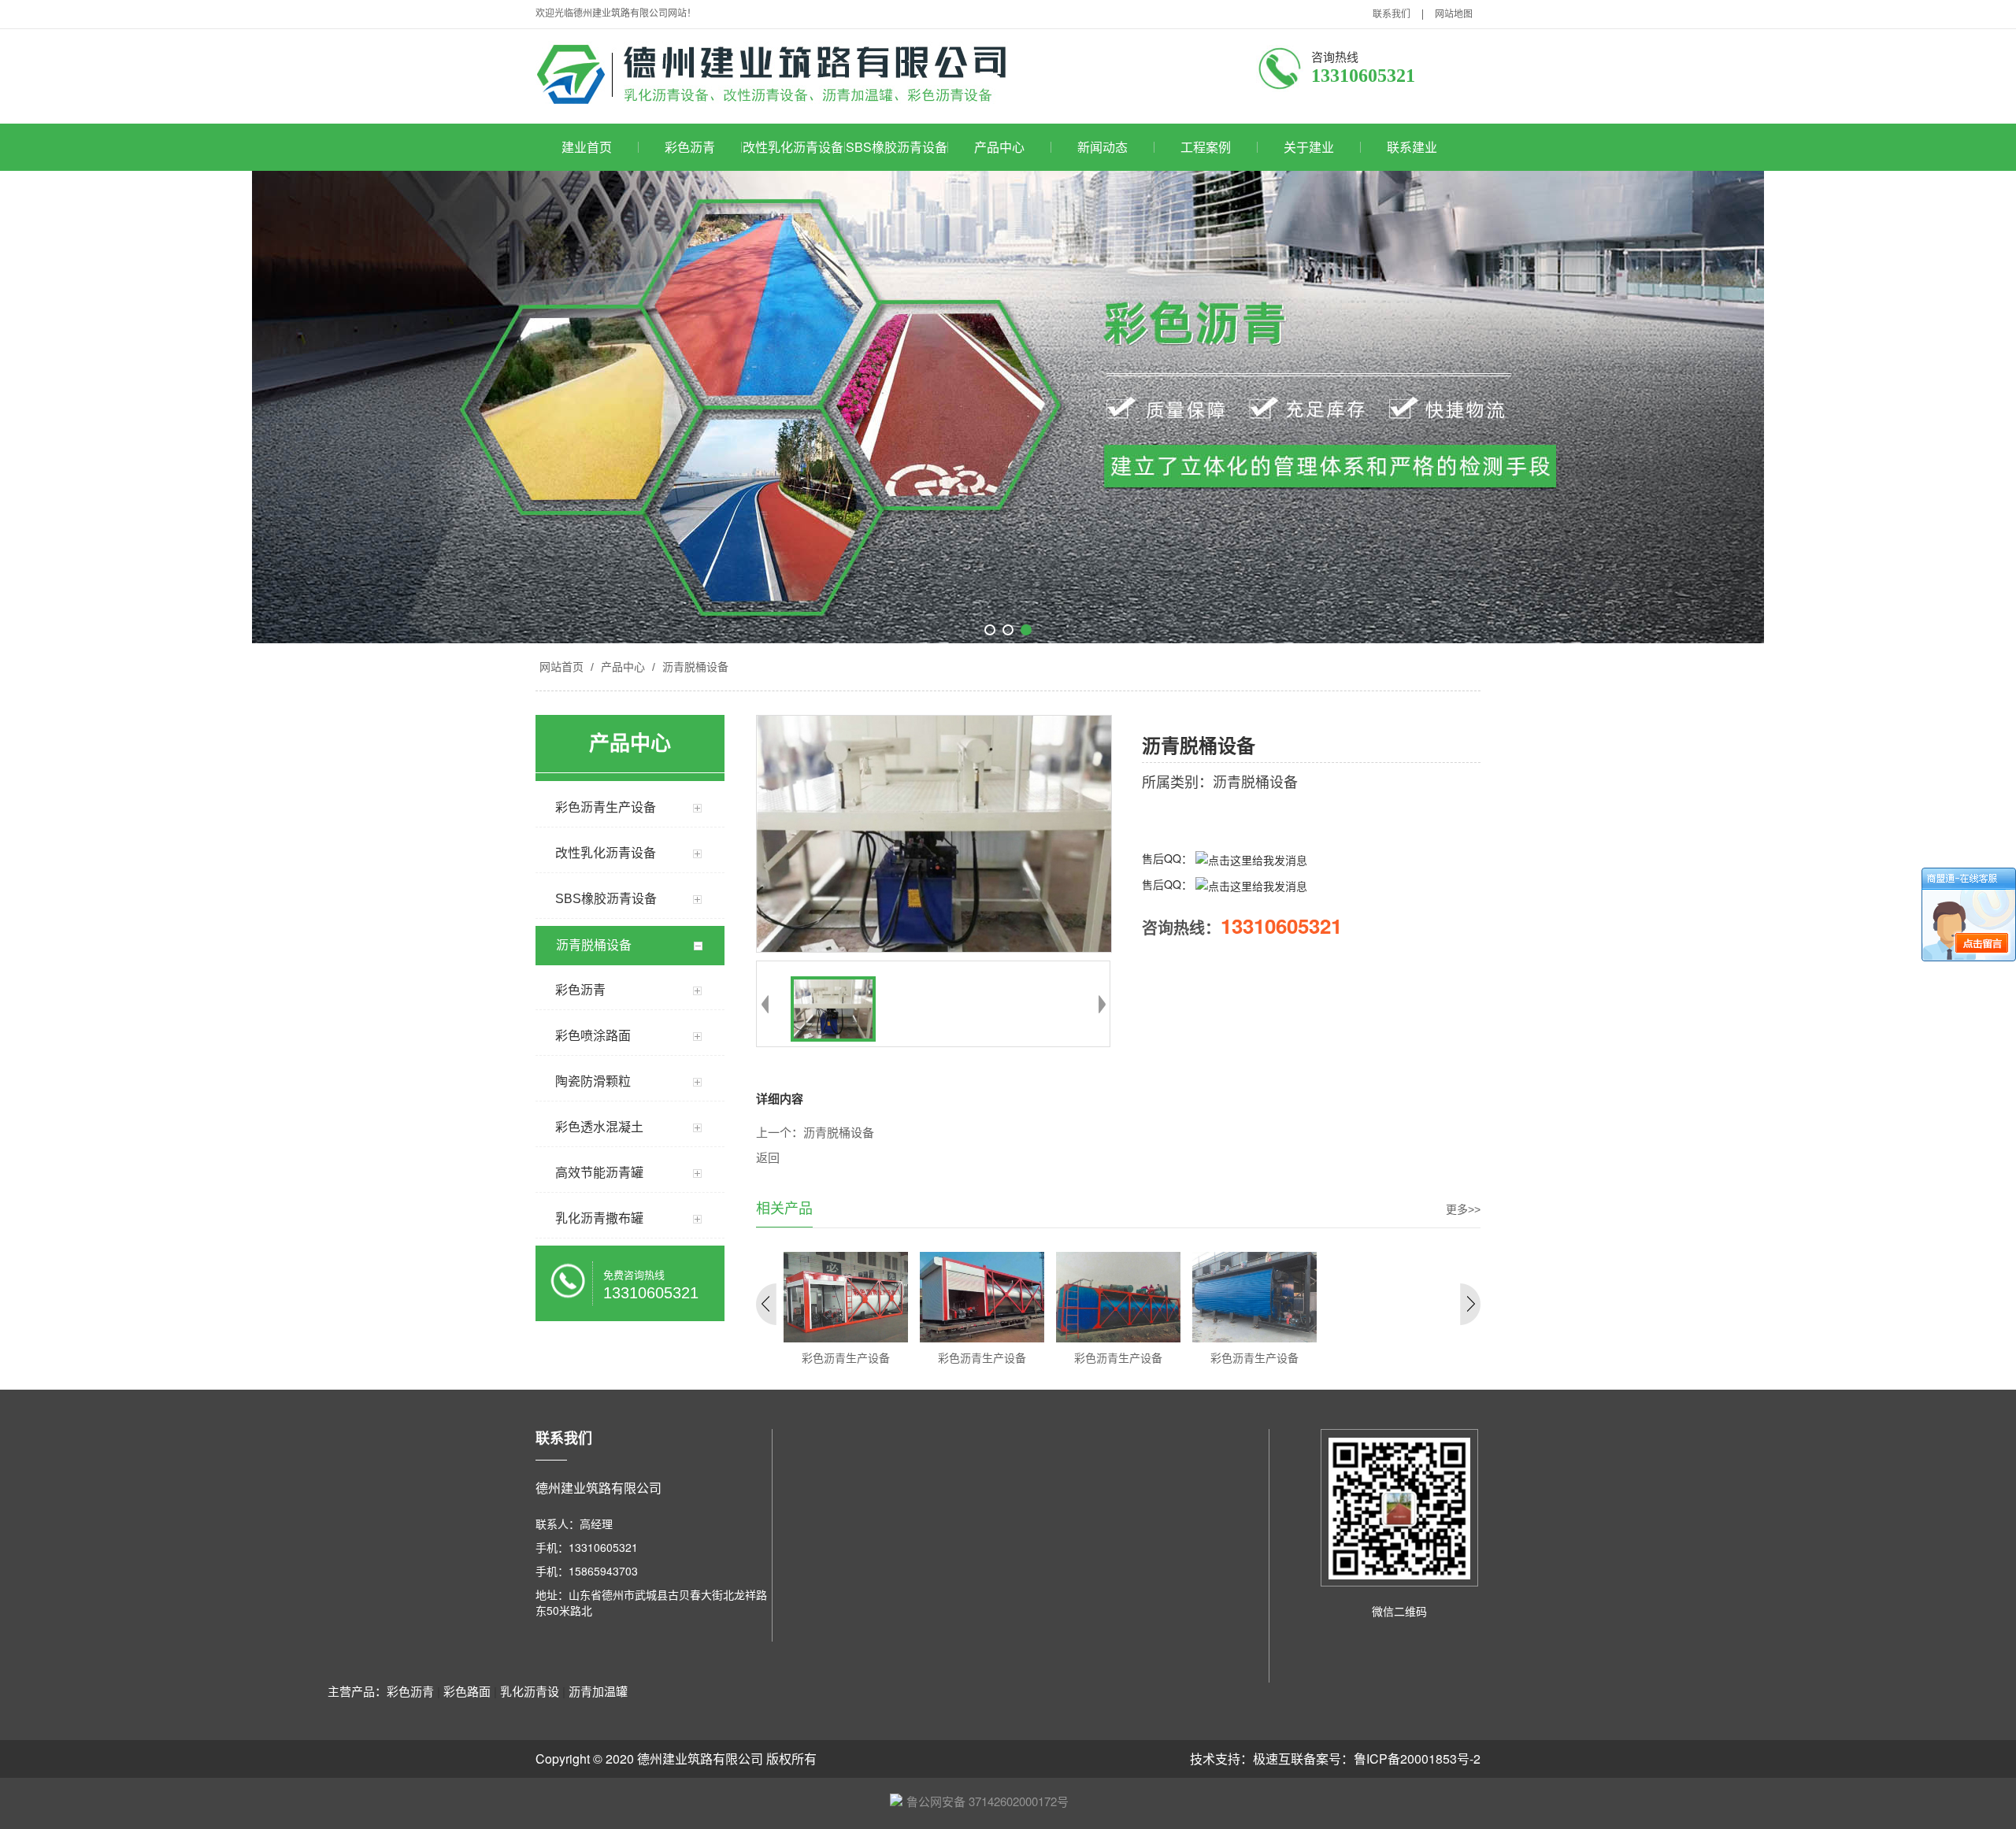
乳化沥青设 (530, 1691)
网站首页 (561, 667)
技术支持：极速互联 (1247, 1759)
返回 (768, 1158)
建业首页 (587, 147)
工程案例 (1206, 147)
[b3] (1008, 407)
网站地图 (1454, 14)
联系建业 (1412, 147)
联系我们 (1392, 14)
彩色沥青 (690, 147)
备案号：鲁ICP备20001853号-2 (1392, 1759)
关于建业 (1309, 147)
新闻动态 (1102, 147)
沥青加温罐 (598, 1691)
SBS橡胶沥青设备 (897, 147)
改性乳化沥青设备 (793, 147)
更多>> (1463, 1209)
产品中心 (999, 147)
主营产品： (357, 1691)
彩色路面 (467, 1691)
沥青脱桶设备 (694, 667)
